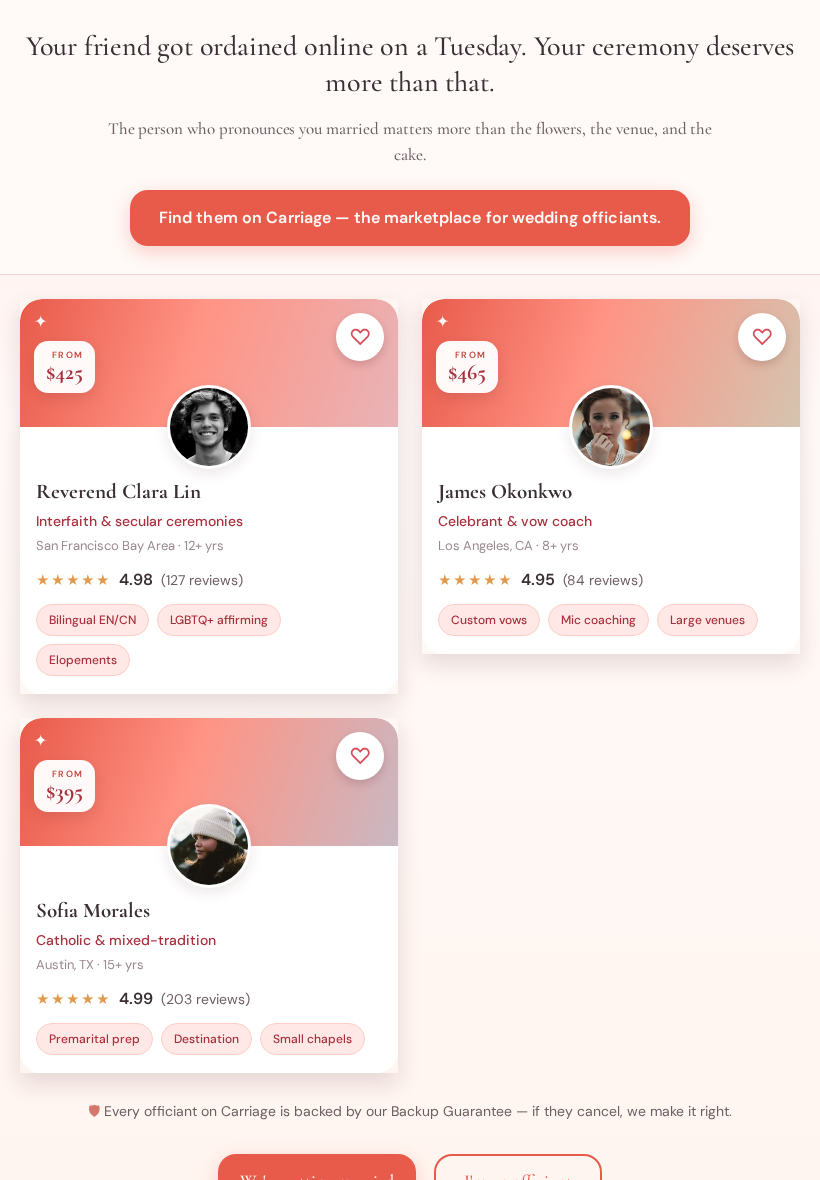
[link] (209, 496)
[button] (410, 218)
